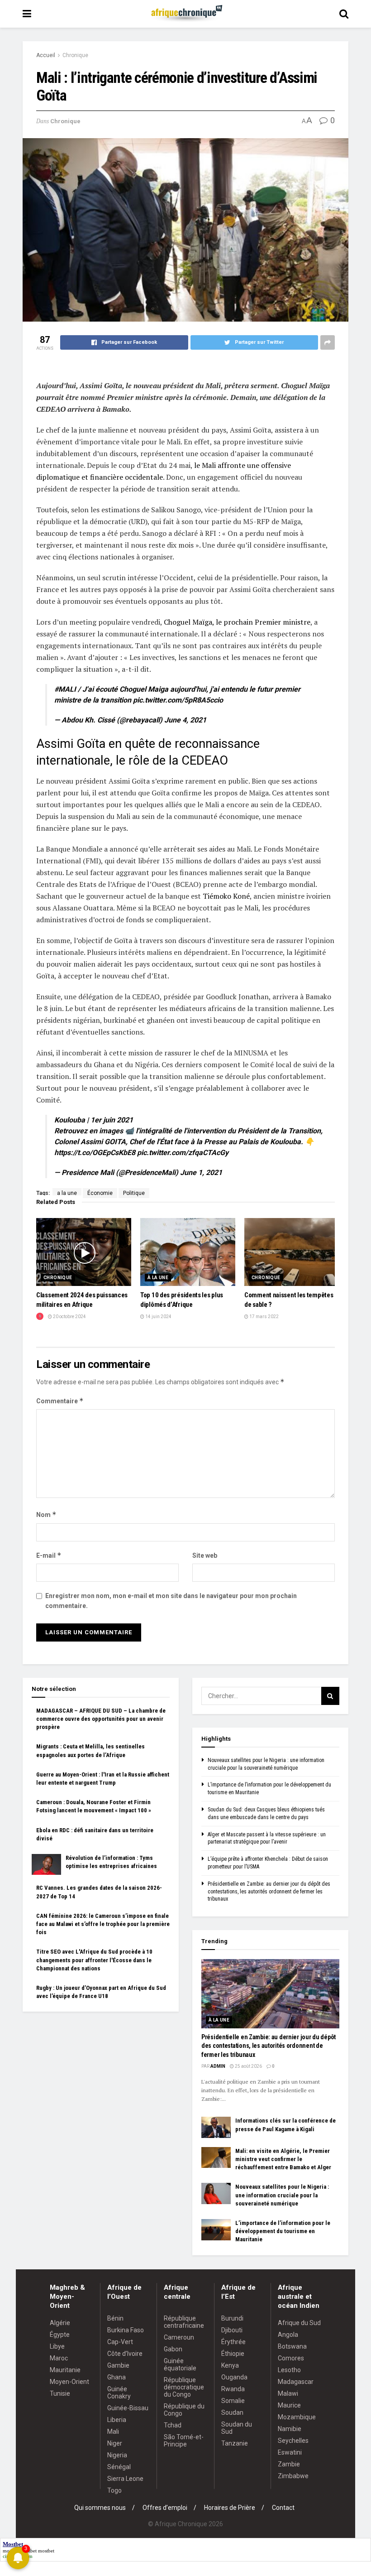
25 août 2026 (248, 2066)
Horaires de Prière (230, 2508)
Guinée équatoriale (180, 2364)
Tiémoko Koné (226, 896)
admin (218, 2066)
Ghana (117, 2377)
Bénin (115, 2318)
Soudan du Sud (237, 2428)
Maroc (59, 2358)
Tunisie (60, 2393)
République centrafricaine (184, 2322)
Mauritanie (65, 2370)
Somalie (233, 2401)
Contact (283, 2508)
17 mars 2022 (264, 1317)
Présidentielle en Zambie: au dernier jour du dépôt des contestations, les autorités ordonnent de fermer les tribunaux (269, 1892)
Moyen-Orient (69, 2382)
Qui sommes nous (100, 2508)
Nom (46, 1514)
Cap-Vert (120, 2342)
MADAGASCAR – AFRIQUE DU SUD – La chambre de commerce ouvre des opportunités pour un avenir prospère (101, 1719)
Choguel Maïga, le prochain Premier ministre (237, 622)
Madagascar (296, 2382)
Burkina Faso (126, 2330)
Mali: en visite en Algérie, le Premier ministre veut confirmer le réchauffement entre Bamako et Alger (283, 2159)
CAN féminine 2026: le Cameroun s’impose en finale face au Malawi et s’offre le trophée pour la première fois (103, 1924)
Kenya (230, 2365)
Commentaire (60, 1401)
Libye (57, 2346)
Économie (100, 1193)
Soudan (232, 2412)
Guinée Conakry (119, 2393)
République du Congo (184, 2410)
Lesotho (289, 2370)
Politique (134, 1193)
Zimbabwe (293, 2476)
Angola (288, 2335)
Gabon (173, 2349)
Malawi (288, 2393)
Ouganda (234, 2377)
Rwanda (233, 2389)
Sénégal (119, 2467)
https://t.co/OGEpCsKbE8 (95, 1153)
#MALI (65, 689)
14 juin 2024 (158, 1317)
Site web (205, 1555)
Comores (291, 2358)
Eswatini (290, 2452)
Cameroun (179, 2337)
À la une (158, 1278)
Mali (113, 2432)
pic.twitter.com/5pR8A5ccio (178, 700)
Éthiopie (233, 2354)
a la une (67, 1193)
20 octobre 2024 (69, 1317)
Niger (115, 2443)
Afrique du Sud (299, 2323)
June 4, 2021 (185, 720)
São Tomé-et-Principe (184, 2441)
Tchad (173, 2425)
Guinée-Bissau (128, 2408)
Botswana (292, 2346)
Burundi (232, 2318)
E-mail (49, 1555)
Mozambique (297, 2417)
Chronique (75, 55)
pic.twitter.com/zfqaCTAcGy (183, 1153)
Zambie (289, 2464)
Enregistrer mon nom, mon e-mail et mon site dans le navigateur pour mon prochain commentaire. (171, 1601)
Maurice (289, 2405)
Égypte (60, 2335)
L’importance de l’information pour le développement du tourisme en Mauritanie (283, 2231)
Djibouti (232, 2330)
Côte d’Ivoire (125, 2354)
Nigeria (117, 2455)
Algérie (60, 2323)
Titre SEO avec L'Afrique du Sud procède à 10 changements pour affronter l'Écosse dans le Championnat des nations (94, 1960)
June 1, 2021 (201, 1172)
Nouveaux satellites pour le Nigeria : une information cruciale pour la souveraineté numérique (282, 2195)
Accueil (46, 55)
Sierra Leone (125, 2479)
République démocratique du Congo (184, 2387)
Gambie (118, 2365)
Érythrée (233, 2342)
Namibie (290, 2429)
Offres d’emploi (165, 2508)
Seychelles (293, 2441)
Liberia (117, 2420)
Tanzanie (235, 2443)
